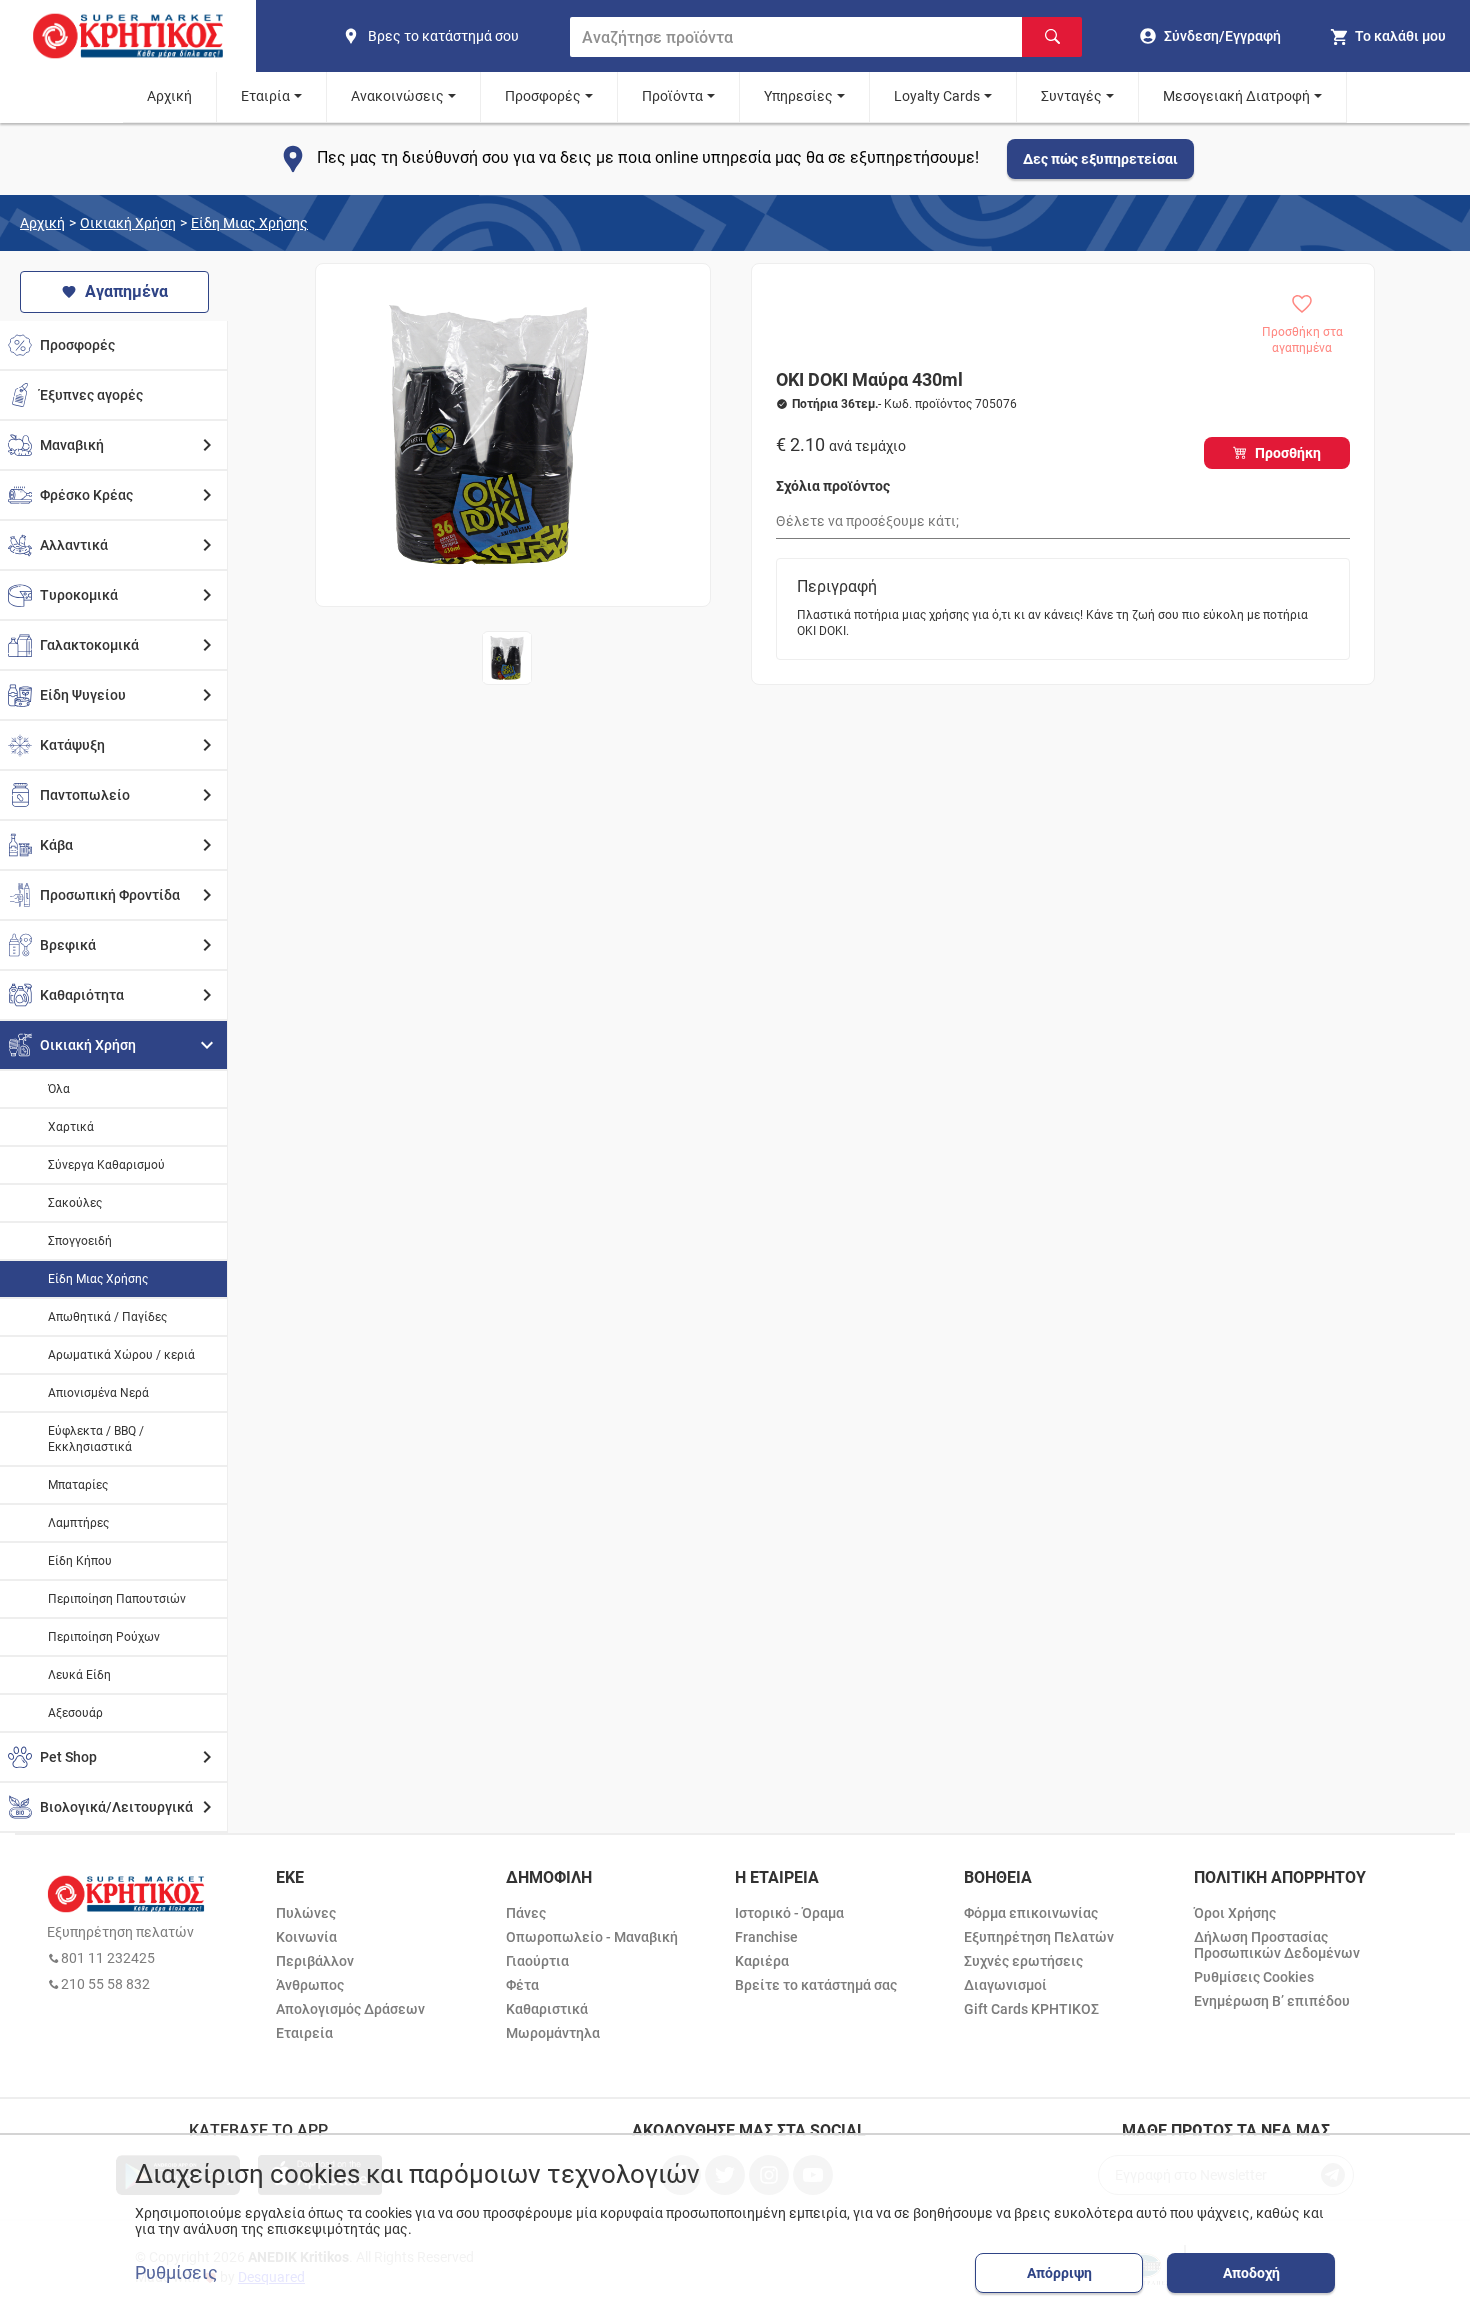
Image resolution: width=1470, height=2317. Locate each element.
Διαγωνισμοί (1005, 1985)
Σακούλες (75, 1203)
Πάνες (526, 1913)
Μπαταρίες (78, 1485)
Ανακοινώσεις (397, 96)
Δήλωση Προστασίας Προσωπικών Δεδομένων (1277, 1945)
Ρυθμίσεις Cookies (1254, 1977)
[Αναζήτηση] (1052, 37)
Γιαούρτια (537, 1961)
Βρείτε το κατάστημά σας (816, 1985)
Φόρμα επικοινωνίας (1031, 1913)
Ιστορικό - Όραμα (789, 1913)
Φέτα (522, 1985)
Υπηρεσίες (798, 96)
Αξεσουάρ (75, 1713)
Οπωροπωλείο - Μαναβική (592, 1937)
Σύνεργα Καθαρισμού (106, 1165)
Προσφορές (543, 96)
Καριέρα (762, 1961)
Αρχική (169, 96)
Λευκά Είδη (79, 1675)
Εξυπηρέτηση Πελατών (1039, 1937)
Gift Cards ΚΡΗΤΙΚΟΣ (1031, 2009)
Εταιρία (265, 96)
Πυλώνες (306, 1913)
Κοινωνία (306, 1937)
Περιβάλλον (315, 1961)
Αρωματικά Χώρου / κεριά (121, 1355)
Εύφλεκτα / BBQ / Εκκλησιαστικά (96, 1439)
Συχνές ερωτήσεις (1023, 1961)
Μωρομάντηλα (553, 2033)
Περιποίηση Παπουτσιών (117, 1599)
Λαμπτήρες (78, 1523)
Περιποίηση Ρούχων (104, 1637)
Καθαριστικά (547, 2009)
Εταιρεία (304, 2033)
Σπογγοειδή (80, 1241)
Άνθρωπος (310, 1985)
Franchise (766, 1937)
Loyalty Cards (937, 96)
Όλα (59, 1089)
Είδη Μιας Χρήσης (249, 223)
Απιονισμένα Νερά (98, 1393)
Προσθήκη (1288, 453)
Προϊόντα (672, 96)
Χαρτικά (71, 1127)
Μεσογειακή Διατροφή (1236, 96)
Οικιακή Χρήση (128, 223)
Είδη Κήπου (80, 1561)
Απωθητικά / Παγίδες (107, 1317)
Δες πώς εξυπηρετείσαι (1100, 159)
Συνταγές (1071, 96)
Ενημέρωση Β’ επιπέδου (1272, 2001)
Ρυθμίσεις (176, 2273)
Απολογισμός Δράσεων (350, 2009)
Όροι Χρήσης (1235, 1913)
